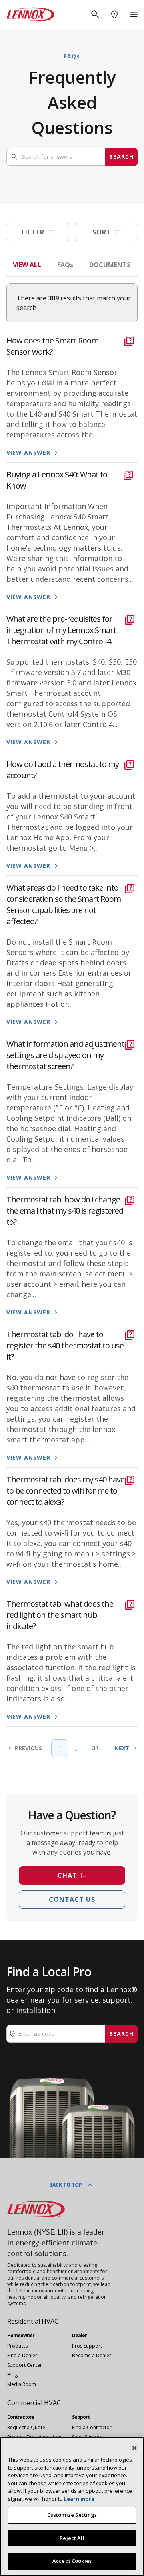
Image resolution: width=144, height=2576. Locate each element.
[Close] (134, 2448)
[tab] (27, 265)
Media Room (22, 2384)
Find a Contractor (92, 2427)
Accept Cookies (72, 2561)
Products (17, 2346)
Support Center (25, 2365)
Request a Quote (26, 2427)
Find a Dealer (22, 2355)
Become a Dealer (92, 2355)
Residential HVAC (33, 2321)
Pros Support (87, 2346)
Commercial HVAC (34, 2403)
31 (95, 1748)
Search (122, 157)
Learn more (79, 2499)
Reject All (72, 2538)
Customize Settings (72, 2515)
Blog (12, 2375)
